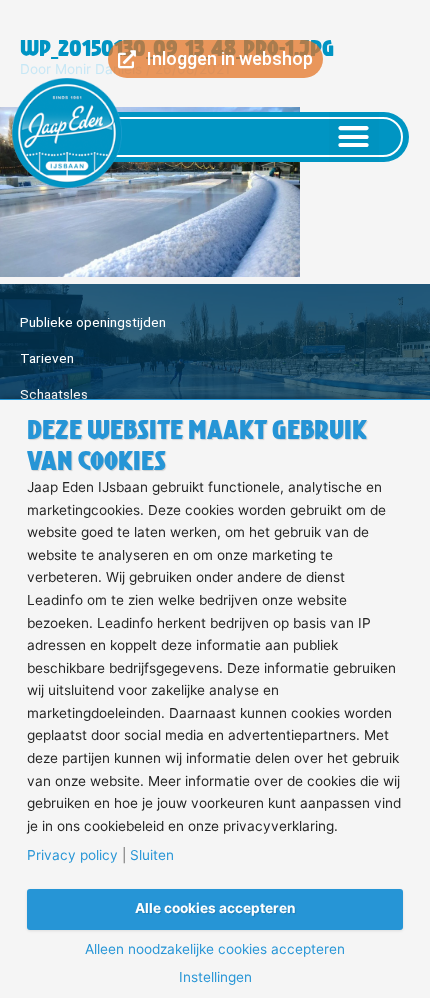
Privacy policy (72, 856)
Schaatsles (54, 394)
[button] (354, 137)
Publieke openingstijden (93, 322)
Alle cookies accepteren (215, 908)
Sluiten (152, 856)
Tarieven (47, 358)
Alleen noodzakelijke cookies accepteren (215, 950)
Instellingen (215, 978)
